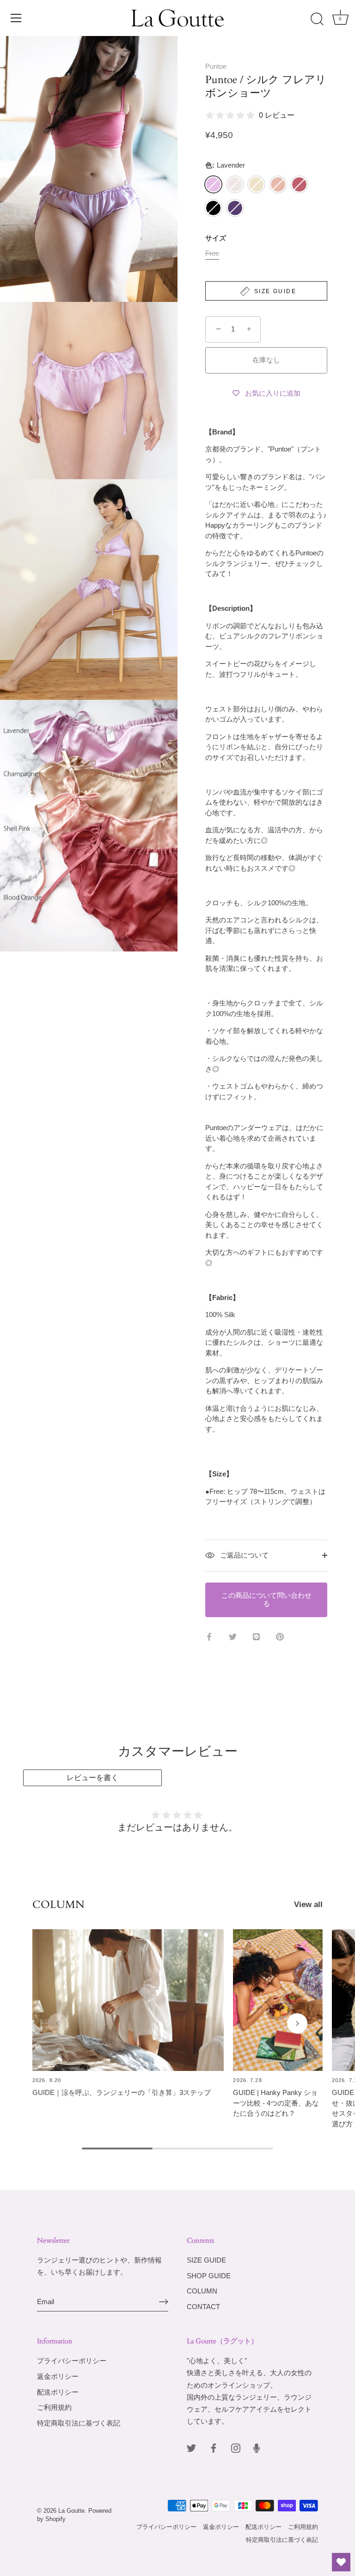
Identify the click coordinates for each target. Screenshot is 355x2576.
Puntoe (216, 66)
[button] (58, 2023)
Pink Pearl (235, 184)
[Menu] (16, 18)
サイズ (216, 238)
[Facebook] (214, 2447)
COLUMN (202, 2291)
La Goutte (71, 2511)
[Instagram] (236, 2447)
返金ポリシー (58, 2376)
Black (213, 208)
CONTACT (203, 2307)
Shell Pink (278, 184)
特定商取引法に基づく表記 (79, 2423)
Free (212, 253)
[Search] (317, 19)
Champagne (256, 184)
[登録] (164, 2302)
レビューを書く (92, 1778)
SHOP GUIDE (209, 2276)
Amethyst (235, 208)
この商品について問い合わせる (266, 1600)
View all (308, 1904)
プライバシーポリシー (72, 2361)
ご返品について (243, 1555)
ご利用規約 (54, 2407)
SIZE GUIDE (206, 2260)
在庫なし (266, 360)
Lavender (213, 184)
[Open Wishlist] (341, 2562)
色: (225, 165)
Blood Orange (299, 184)
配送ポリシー (58, 2392)
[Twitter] (191, 2447)
